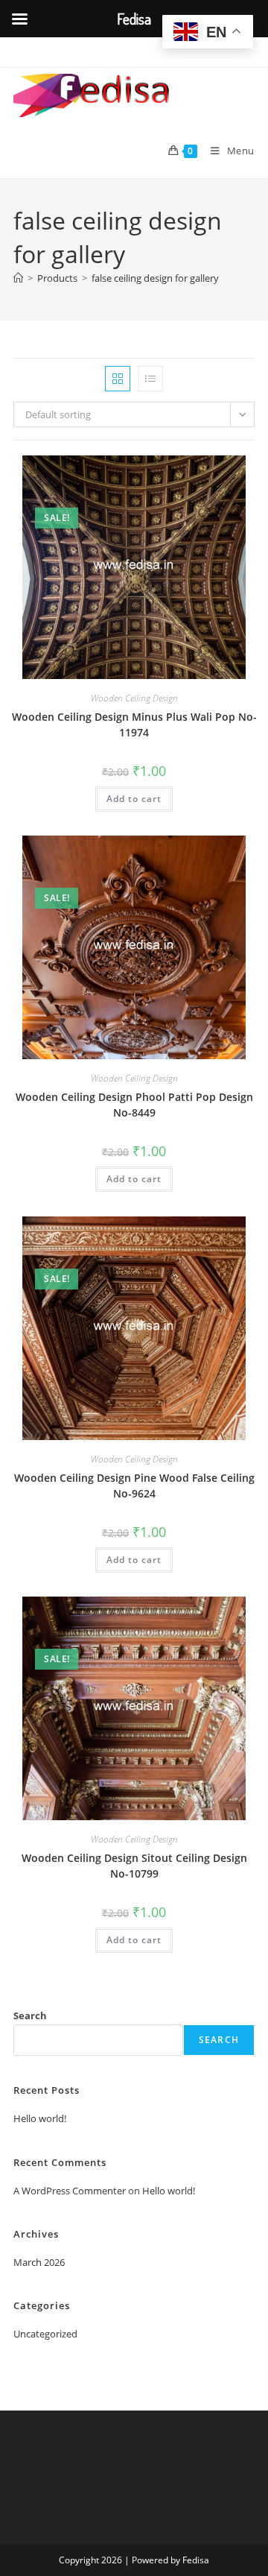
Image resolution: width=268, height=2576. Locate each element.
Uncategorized (45, 2334)
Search (30, 2015)
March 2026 (39, 2262)
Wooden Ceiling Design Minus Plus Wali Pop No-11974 (134, 724)
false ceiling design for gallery (155, 278)
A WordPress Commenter (70, 2191)
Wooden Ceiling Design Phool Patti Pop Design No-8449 (134, 1105)
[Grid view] (118, 379)
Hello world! (40, 2118)
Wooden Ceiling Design (134, 698)
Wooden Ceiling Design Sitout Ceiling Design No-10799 (134, 1866)
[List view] (150, 379)
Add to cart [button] (134, 799)
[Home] (18, 278)
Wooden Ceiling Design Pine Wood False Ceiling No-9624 (134, 1486)
